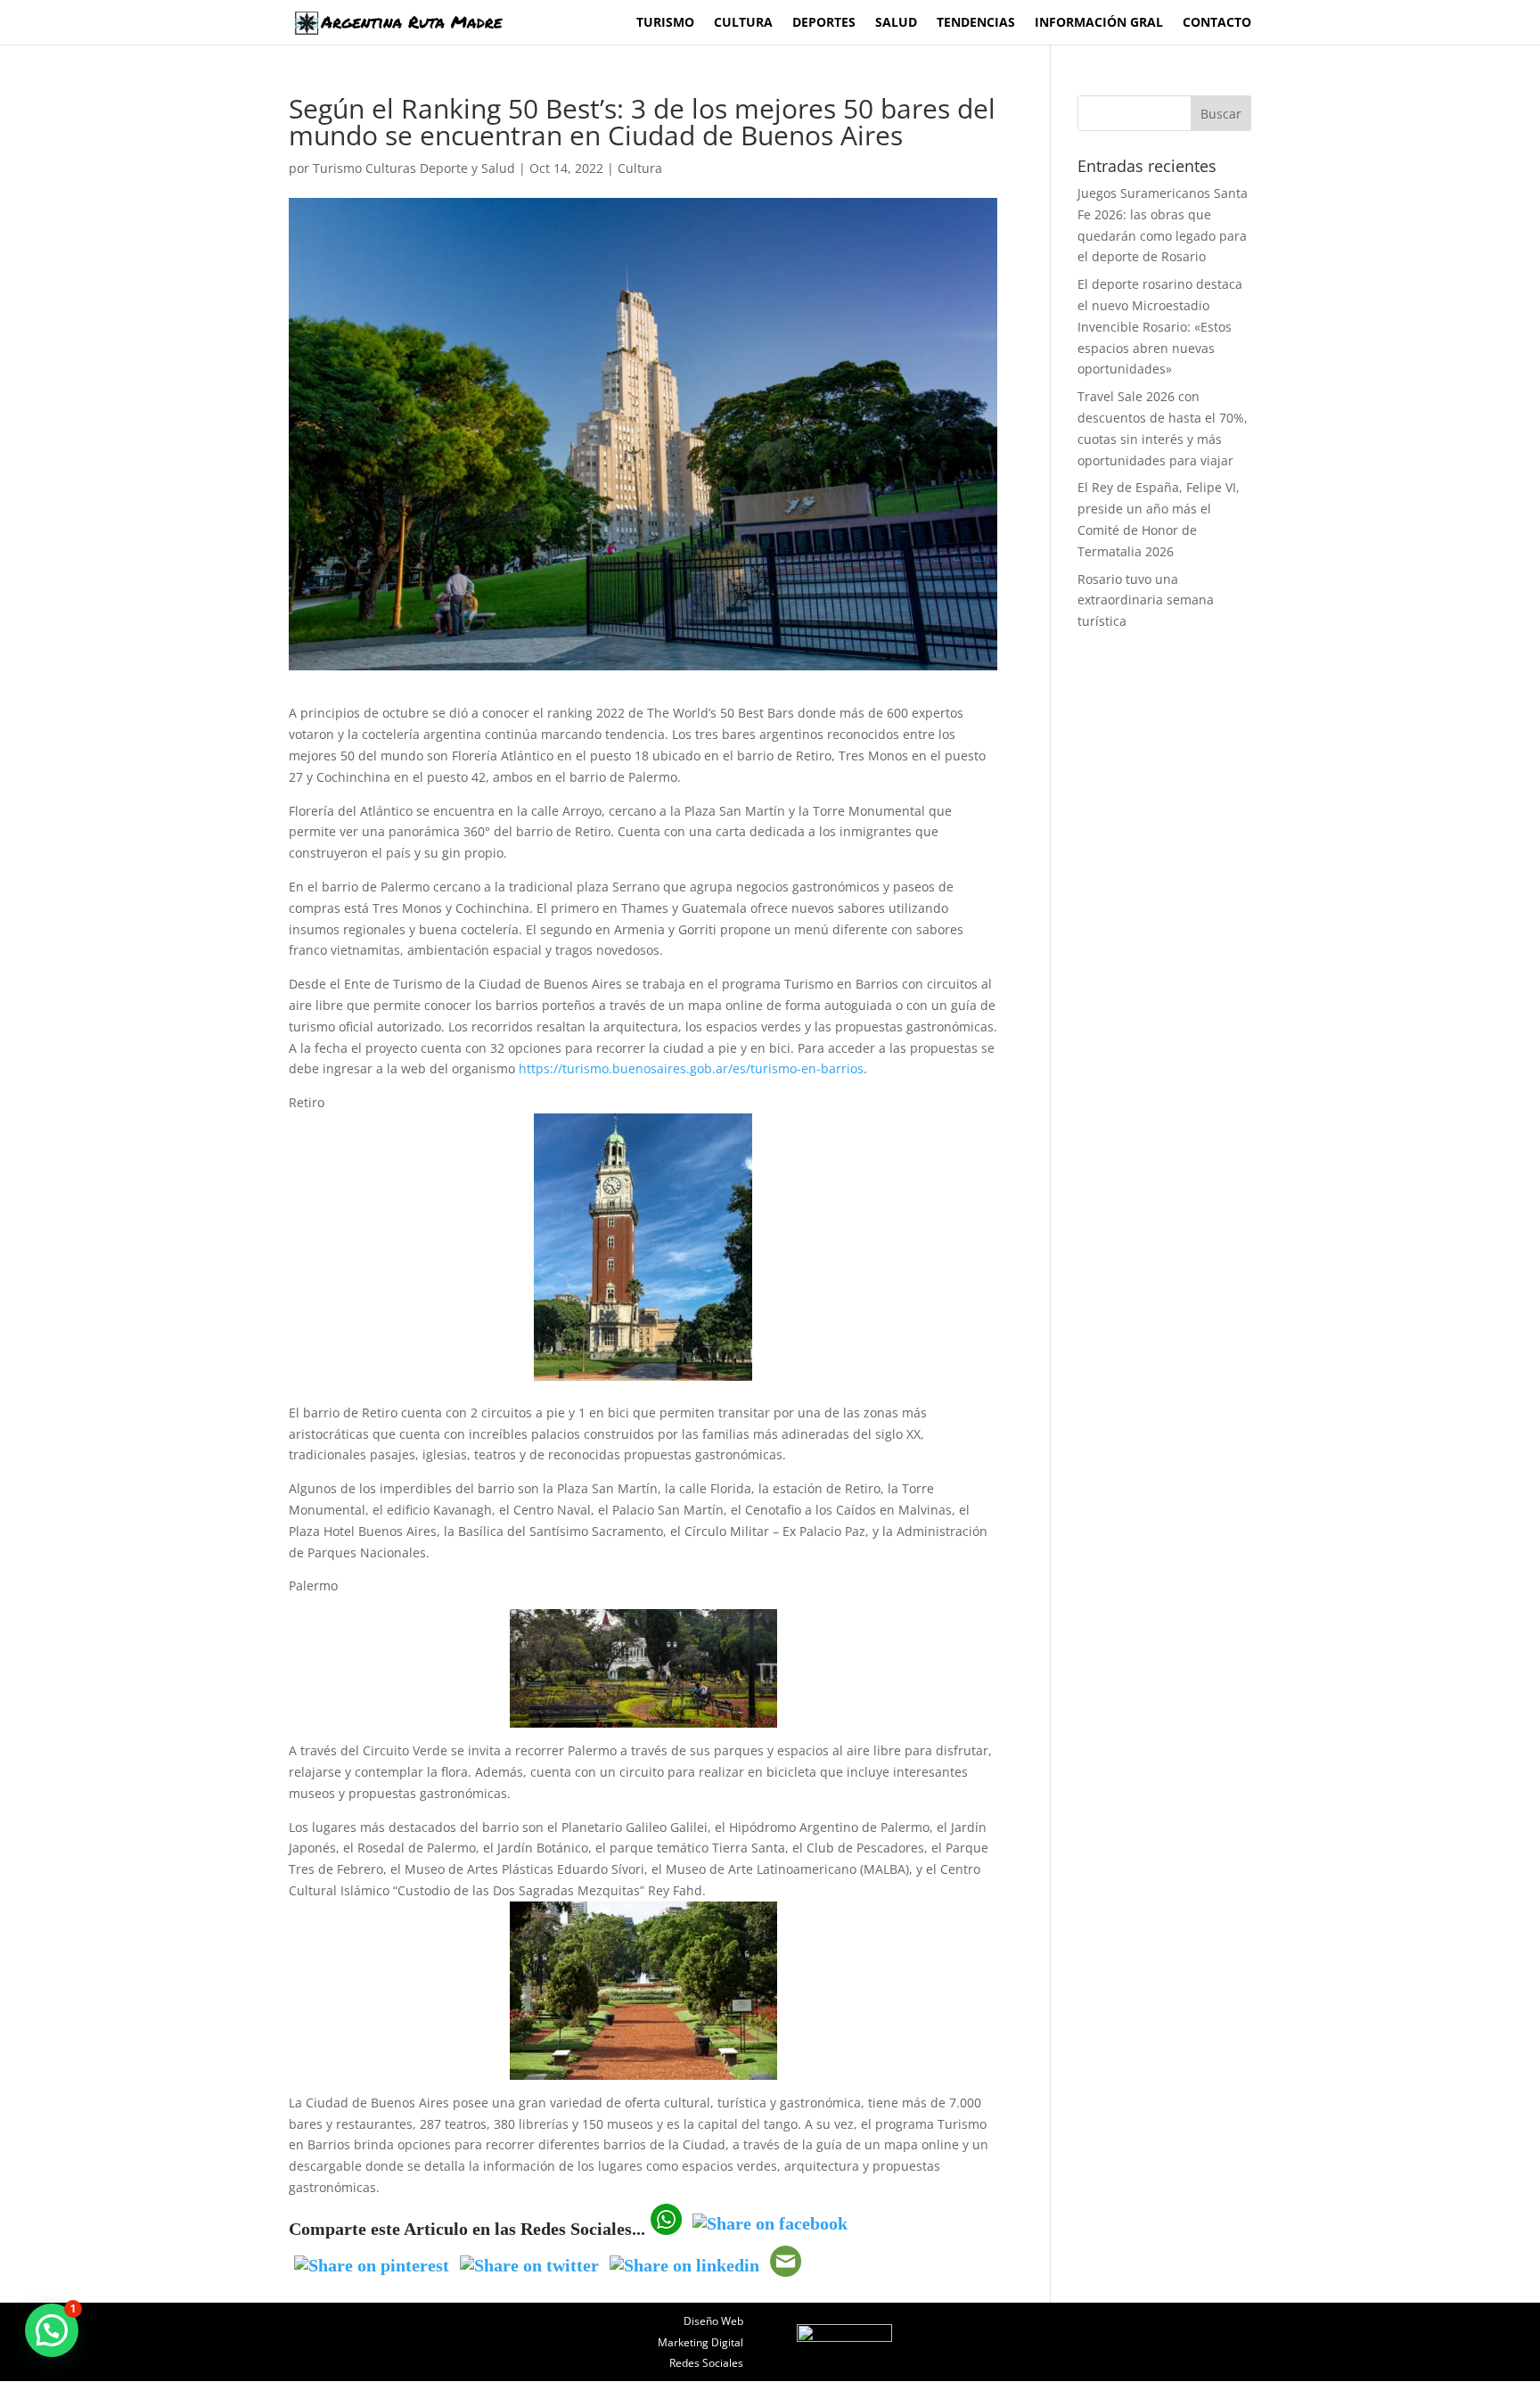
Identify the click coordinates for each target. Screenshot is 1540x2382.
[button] (52, 2330)
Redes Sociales (706, 2363)
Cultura (743, 23)
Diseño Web (713, 2321)
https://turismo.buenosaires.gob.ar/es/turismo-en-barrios (691, 1068)
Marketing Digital (700, 2342)
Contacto (1217, 23)
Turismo (665, 23)
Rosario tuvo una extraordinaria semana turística (1146, 600)
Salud (896, 23)
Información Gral (1099, 23)
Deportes (824, 23)
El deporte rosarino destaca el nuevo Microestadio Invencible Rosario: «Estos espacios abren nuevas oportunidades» (1160, 326)
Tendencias (976, 23)
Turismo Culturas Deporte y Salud (414, 168)
